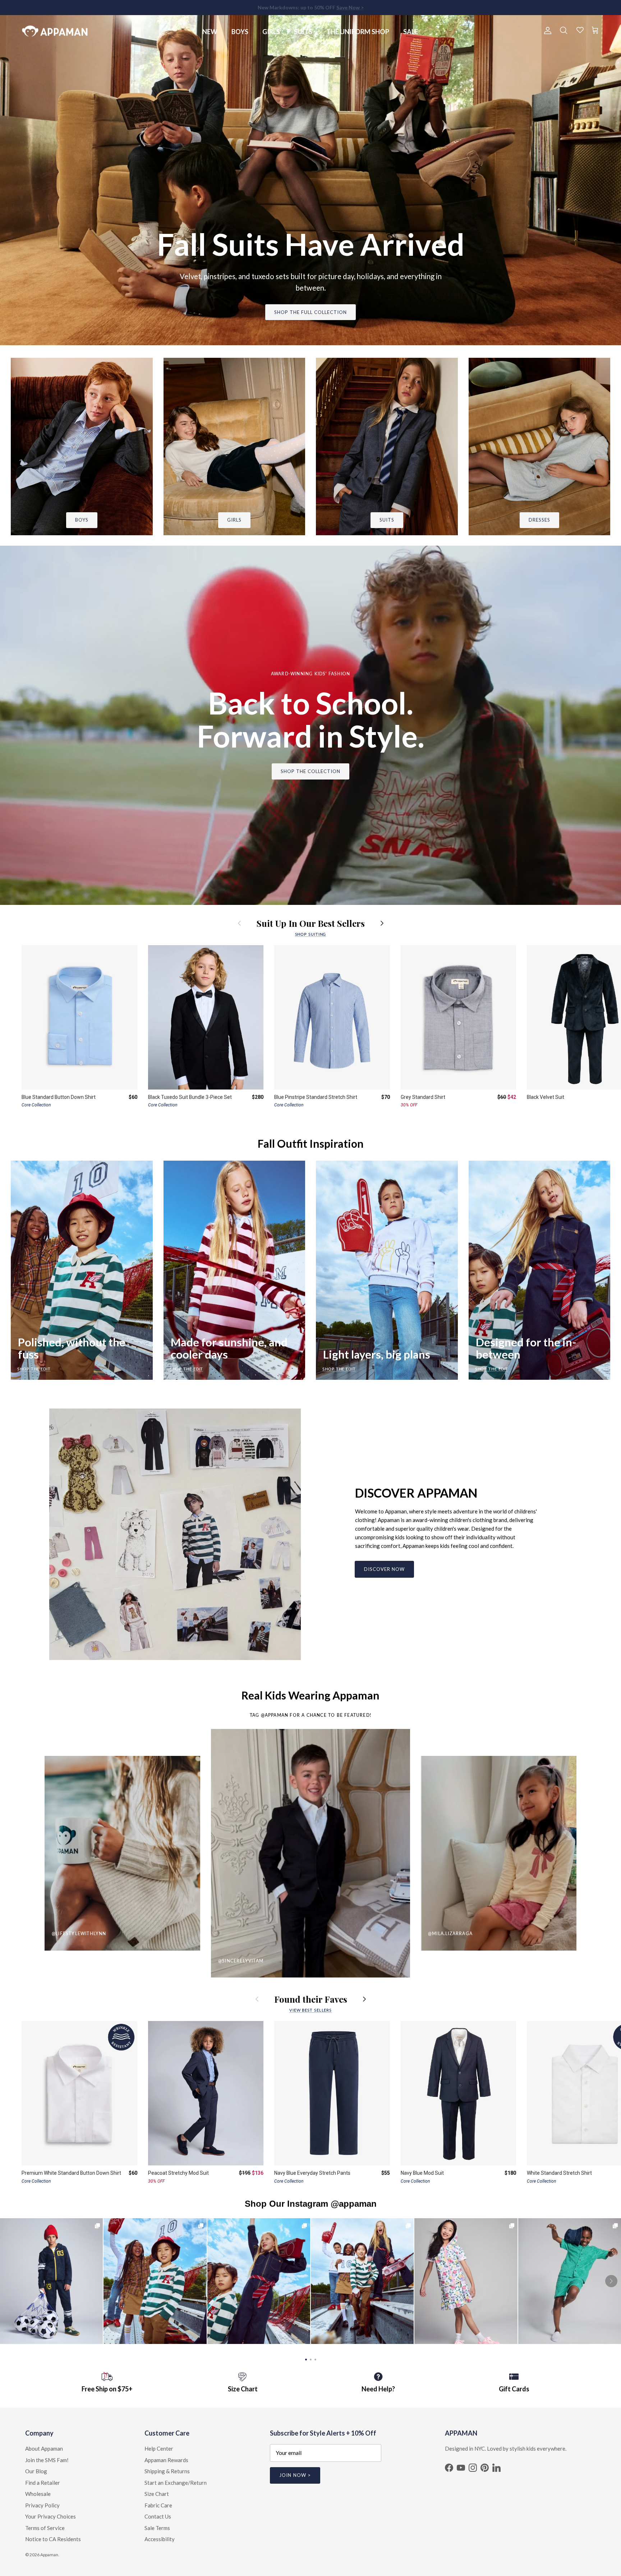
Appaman (49, 2555)
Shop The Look (466, 2281)
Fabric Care (158, 2505)
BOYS (240, 32)
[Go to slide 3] (315, 2359)
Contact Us (158, 2516)
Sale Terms (157, 2528)
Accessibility (160, 2539)
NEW (210, 32)
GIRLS (271, 32)
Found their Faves (311, 1999)
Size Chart (157, 2494)
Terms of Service (45, 2528)
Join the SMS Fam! (47, 2460)
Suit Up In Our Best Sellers (311, 923)
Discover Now (384, 1569)
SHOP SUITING (311, 934)
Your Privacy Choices (50, 2516)
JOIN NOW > (295, 2475)
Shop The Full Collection (311, 312)
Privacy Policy (42, 2505)
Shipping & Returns (167, 2471)
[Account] (546, 31)
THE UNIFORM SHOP (358, 32)
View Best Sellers (310, 2010)
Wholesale (38, 2494)
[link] (51, 2281)
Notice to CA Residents (53, 2539)
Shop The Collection (311, 771)
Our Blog (36, 2471)
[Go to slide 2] (311, 2359)
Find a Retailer (43, 2483)
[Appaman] (55, 31)
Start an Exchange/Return (176, 2483)
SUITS (303, 32)
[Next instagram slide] (611, 2281)
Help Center (159, 2448)
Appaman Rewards (166, 2460)
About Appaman (44, 2448)
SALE (411, 32)
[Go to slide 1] (306, 2359)
